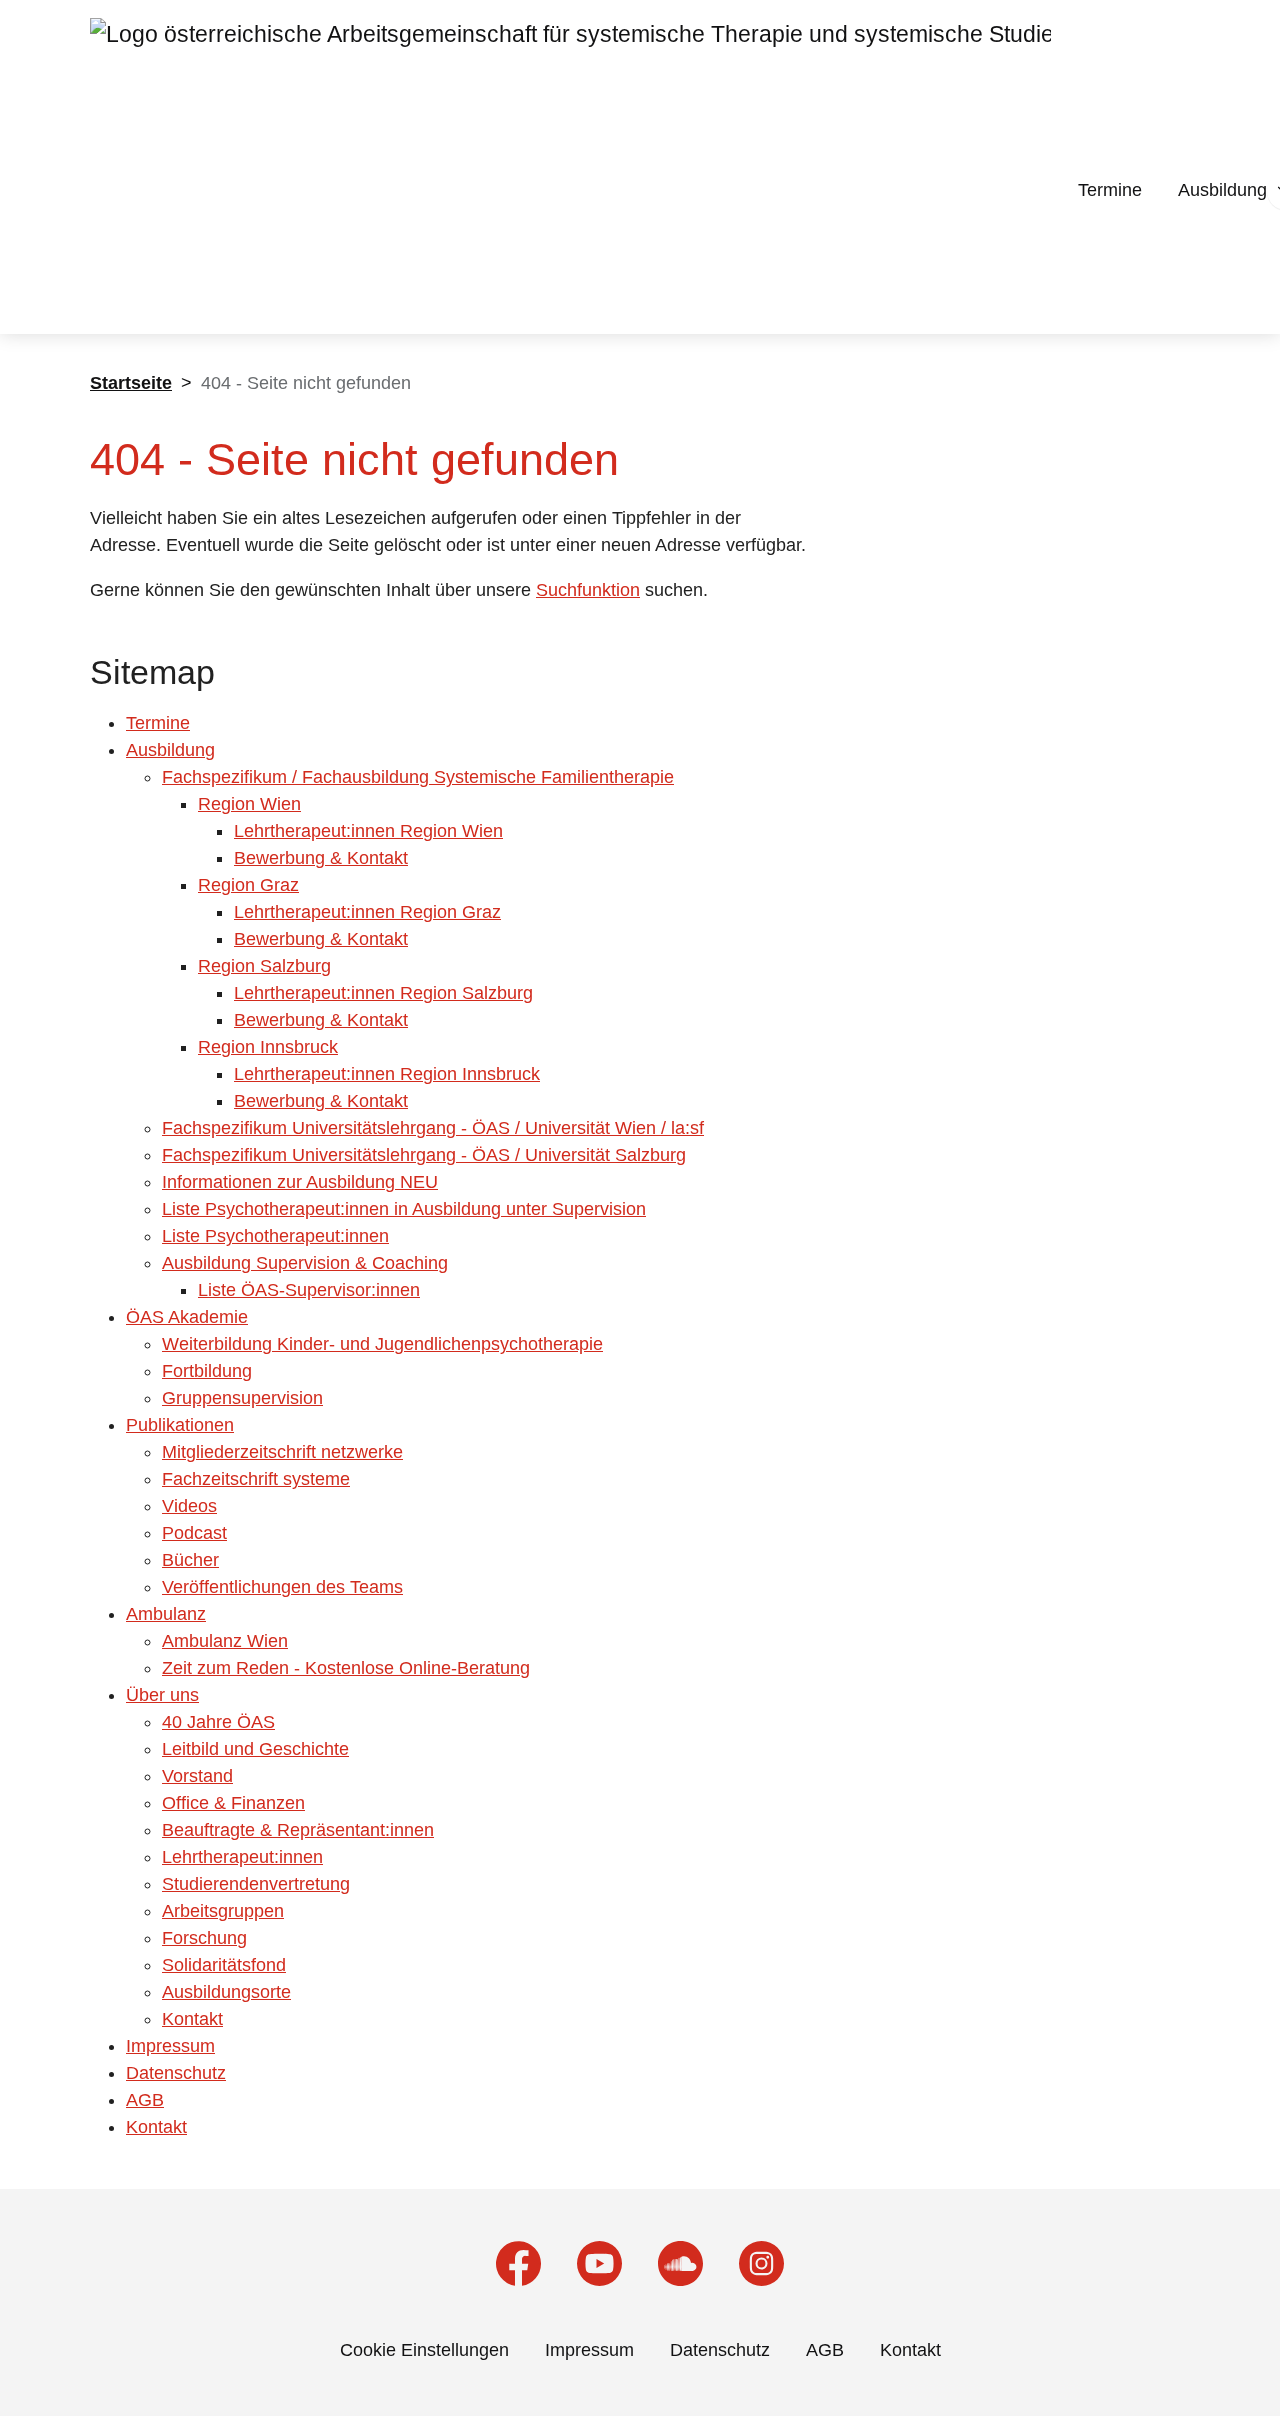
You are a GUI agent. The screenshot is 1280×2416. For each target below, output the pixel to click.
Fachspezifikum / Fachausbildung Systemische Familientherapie (418, 777)
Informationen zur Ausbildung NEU (300, 1182)
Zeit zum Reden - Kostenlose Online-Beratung (346, 1668)
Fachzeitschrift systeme (256, 1479)
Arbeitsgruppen (223, 1911)
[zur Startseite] (570, 171)
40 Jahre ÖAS (218, 1722)
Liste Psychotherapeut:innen (275, 1236)
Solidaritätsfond (224, 1965)
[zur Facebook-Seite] (518, 2263)
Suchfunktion (588, 590)
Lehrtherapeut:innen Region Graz (367, 912)
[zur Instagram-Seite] (761, 2263)
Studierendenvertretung (256, 1884)
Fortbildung (207, 1371)
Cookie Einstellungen (424, 2350)
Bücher (190, 1560)
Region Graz (248, 885)
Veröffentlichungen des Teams (282, 1587)
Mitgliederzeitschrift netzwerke (282, 1452)
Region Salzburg (264, 966)
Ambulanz (166, 1614)
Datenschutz (176, 2073)
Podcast (194, 1533)
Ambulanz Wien (225, 1641)
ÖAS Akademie (187, 1317)
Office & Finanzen (233, 1803)
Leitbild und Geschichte (255, 1749)
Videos (189, 1506)
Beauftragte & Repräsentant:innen (298, 1830)
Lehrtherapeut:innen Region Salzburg (383, 993)
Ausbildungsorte (226, 1992)
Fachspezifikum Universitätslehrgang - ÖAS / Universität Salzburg (424, 1155)
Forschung (204, 1938)
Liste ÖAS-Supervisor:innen (309, 1290)
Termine (1110, 190)
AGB (145, 2100)
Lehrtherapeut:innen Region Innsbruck (387, 1074)
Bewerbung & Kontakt (321, 858)
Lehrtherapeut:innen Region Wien (368, 831)
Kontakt (192, 2019)
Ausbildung (1222, 190)
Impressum (170, 2046)
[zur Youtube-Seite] (599, 2263)
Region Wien (249, 804)
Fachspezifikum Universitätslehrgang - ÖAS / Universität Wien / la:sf (433, 1128)
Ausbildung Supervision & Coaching (305, 1263)
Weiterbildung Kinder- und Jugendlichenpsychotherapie (382, 1344)
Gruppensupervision (242, 1398)
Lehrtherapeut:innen (242, 1857)
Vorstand (197, 1776)
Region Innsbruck (268, 1047)
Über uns (162, 1695)
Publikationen (180, 1425)
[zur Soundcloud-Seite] (680, 2263)
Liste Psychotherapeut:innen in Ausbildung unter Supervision (404, 1209)
